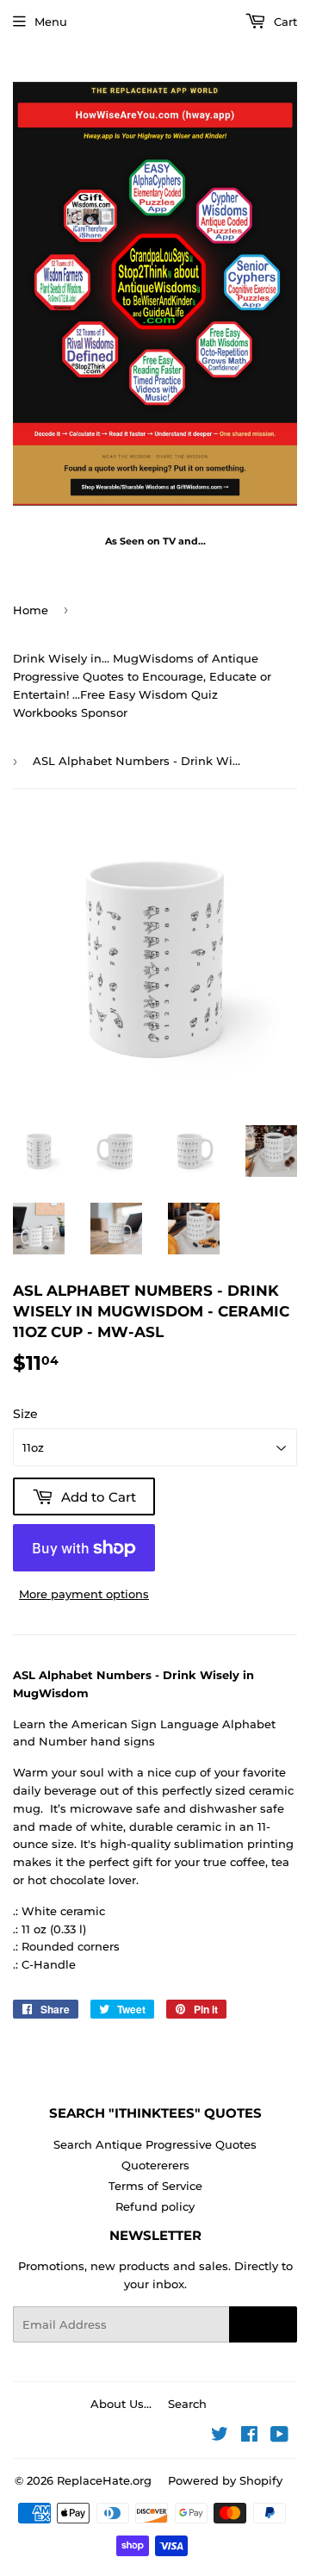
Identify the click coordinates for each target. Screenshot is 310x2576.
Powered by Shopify (225, 2480)
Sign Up (263, 2324)
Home (31, 610)
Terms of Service (155, 2186)
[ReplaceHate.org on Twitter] (220, 2436)
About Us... (121, 2404)
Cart (284, 22)
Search (187, 2404)
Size (25, 1414)
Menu (51, 22)
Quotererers (155, 2165)
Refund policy (155, 2206)
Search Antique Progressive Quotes (155, 2144)
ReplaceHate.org (104, 2480)
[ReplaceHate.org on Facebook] (249, 2436)
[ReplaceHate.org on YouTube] (279, 2436)
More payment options (84, 1594)
